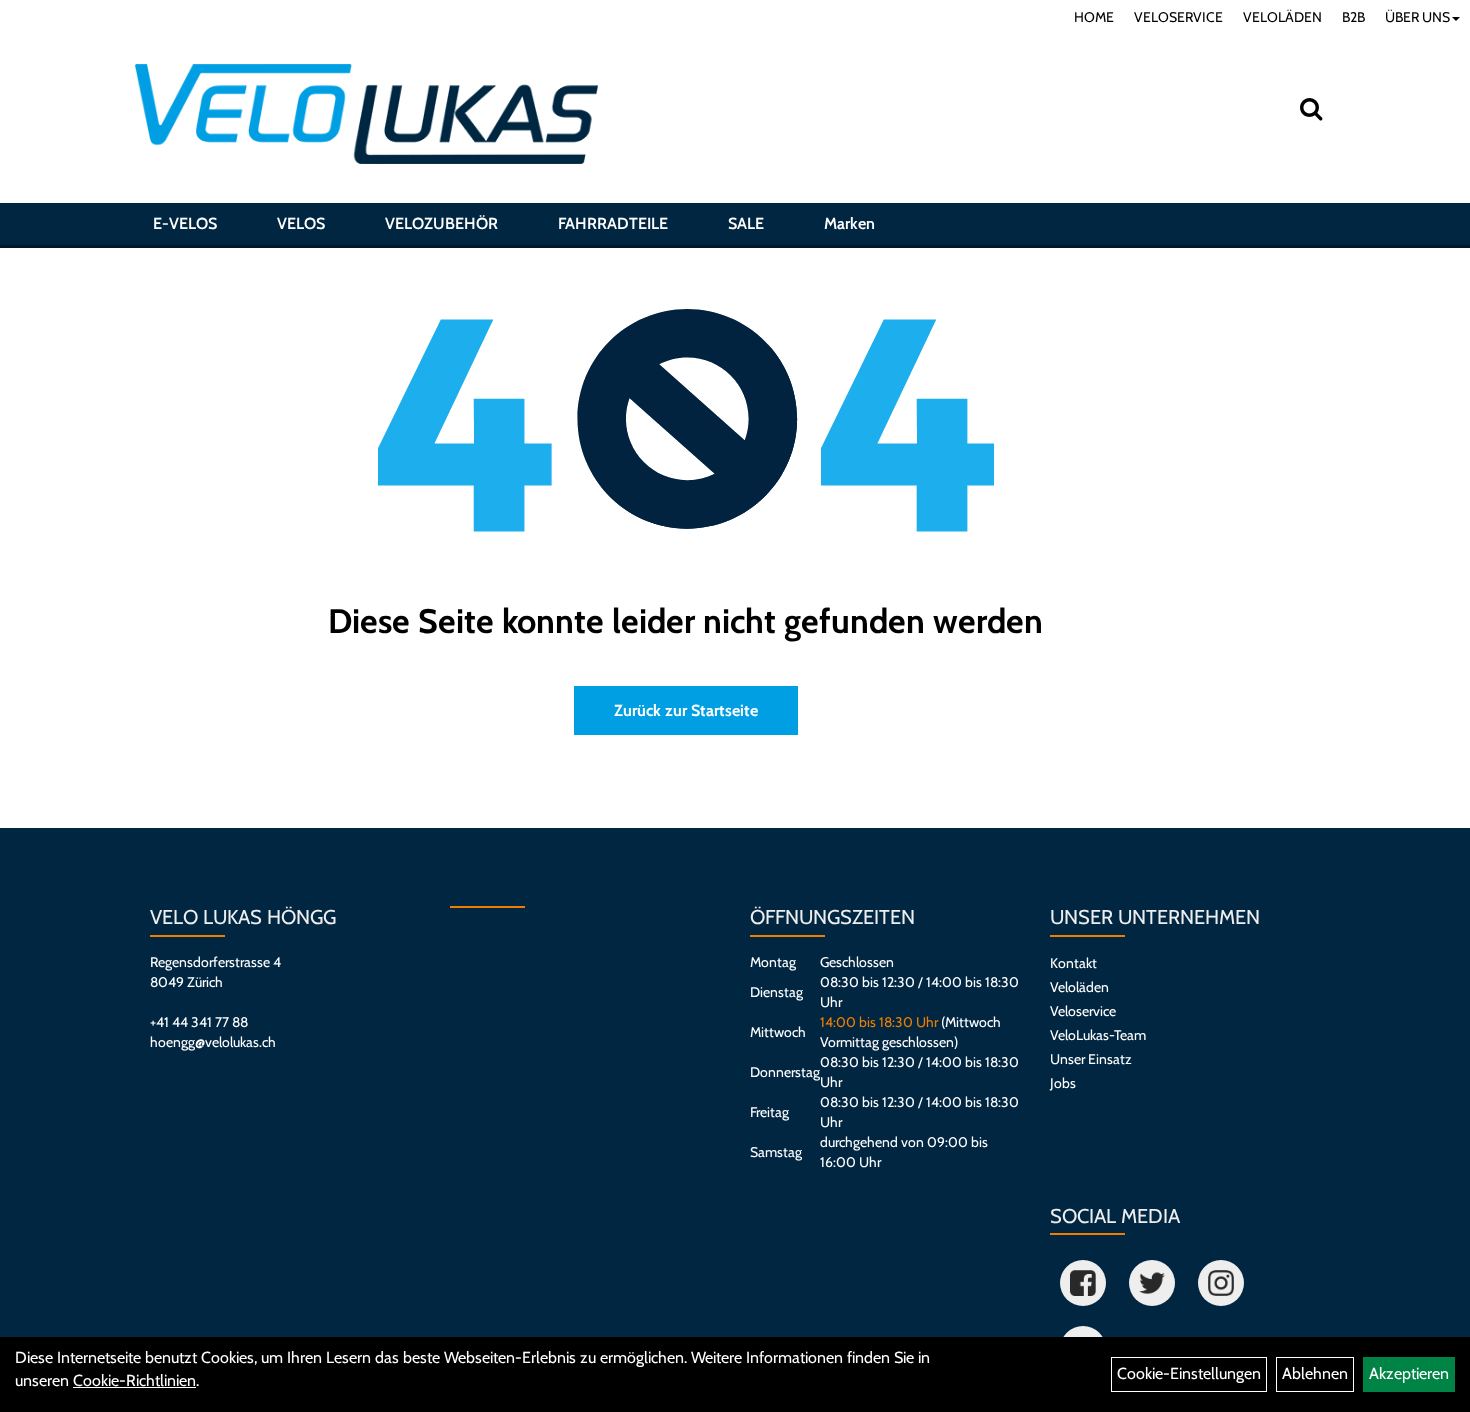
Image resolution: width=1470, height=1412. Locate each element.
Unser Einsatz (1091, 1059)
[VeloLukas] (366, 114)
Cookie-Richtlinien (134, 1380)
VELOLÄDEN (1282, 17)
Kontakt (1073, 963)
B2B (1353, 17)
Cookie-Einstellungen (1189, 1373)
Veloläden (1079, 987)
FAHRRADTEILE (613, 223)
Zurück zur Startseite (686, 710)
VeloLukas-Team (1098, 1035)
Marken (849, 223)
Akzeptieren (1409, 1373)
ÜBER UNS (1417, 17)
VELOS (301, 223)
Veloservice (1083, 1011)
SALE (746, 223)
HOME (1094, 17)
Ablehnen (1315, 1373)
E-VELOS (185, 223)
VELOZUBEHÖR (441, 223)
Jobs (1063, 1083)
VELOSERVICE (1178, 17)
